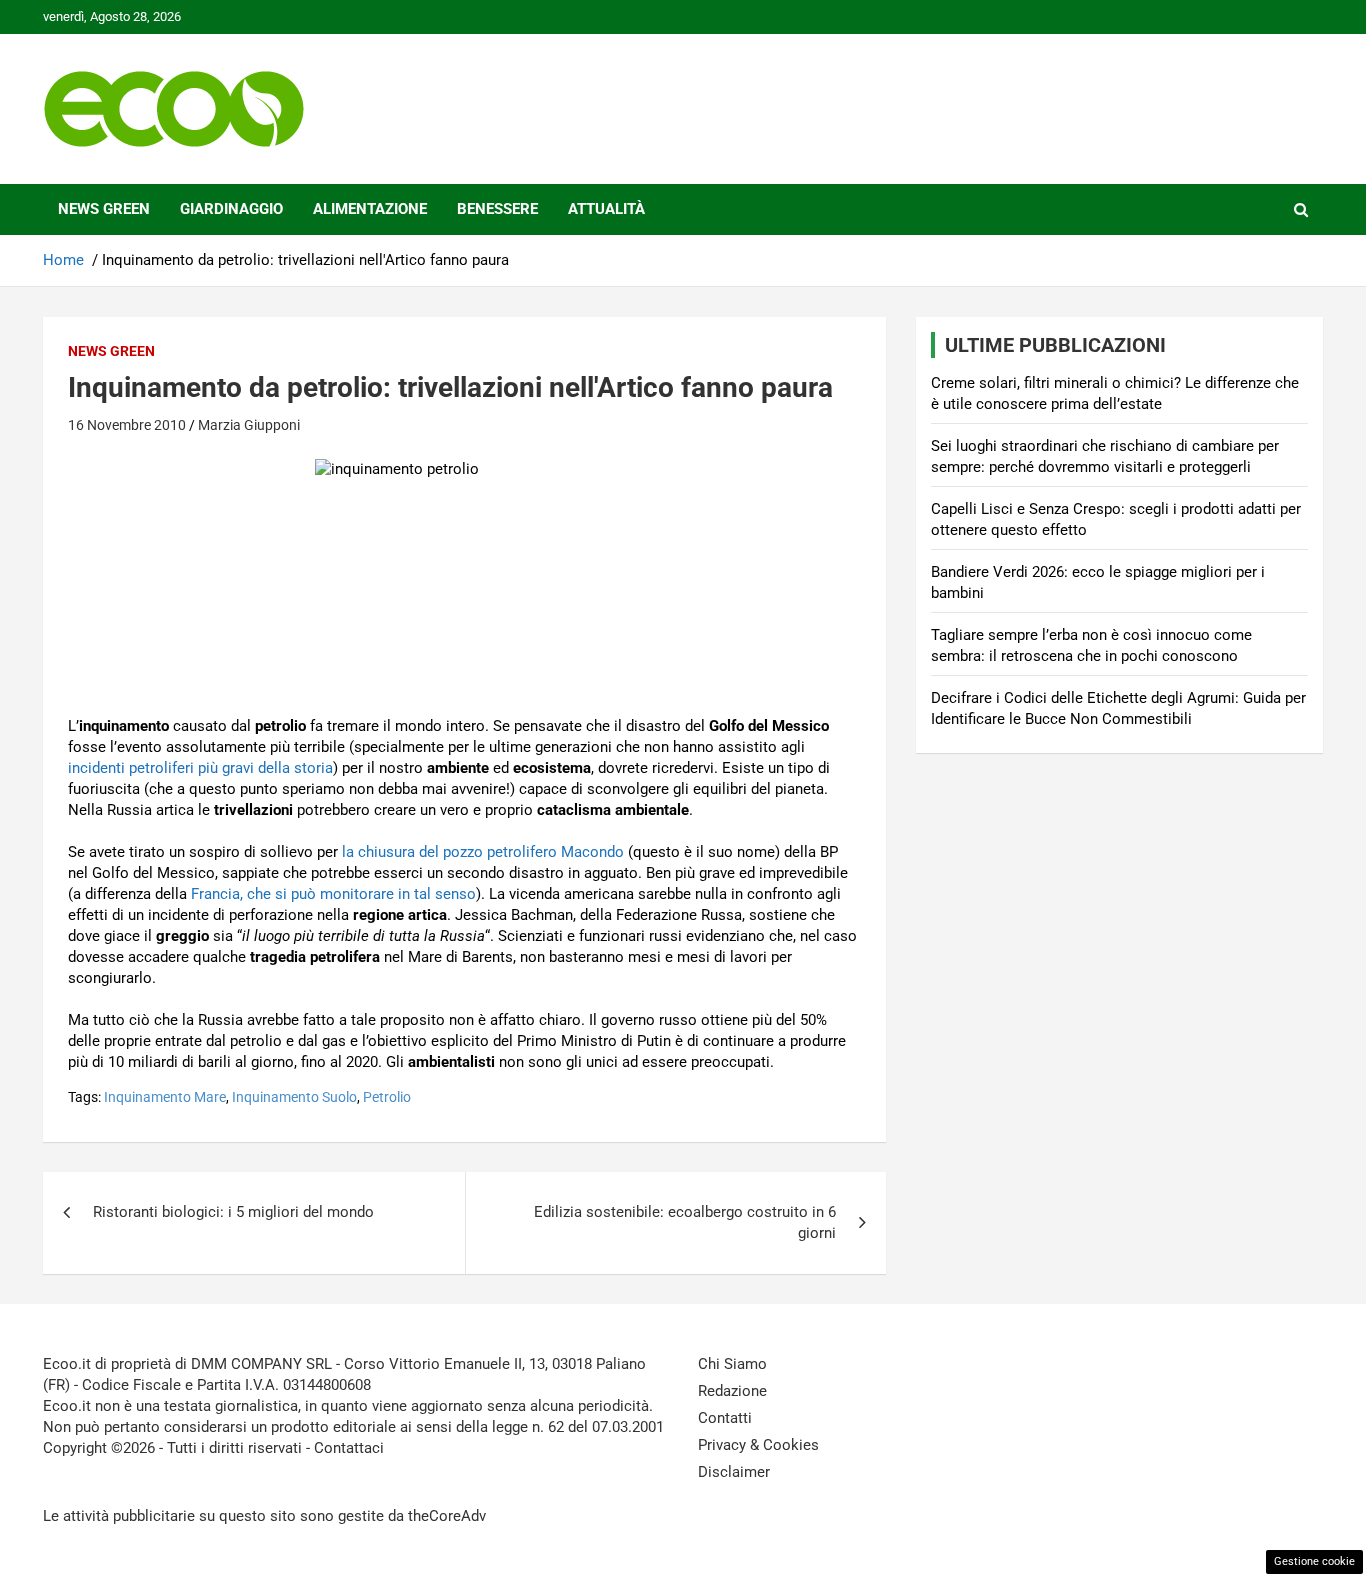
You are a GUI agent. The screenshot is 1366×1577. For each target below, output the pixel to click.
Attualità (606, 209)
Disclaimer (734, 1472)
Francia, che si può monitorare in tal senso (333, 894)
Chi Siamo (732, 1364)
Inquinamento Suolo (294, 1097)
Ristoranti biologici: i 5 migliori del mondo (233, 1212)
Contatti (725, 1418)
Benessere (497, 209)
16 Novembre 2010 (127, 425)
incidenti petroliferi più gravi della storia (200, 768)
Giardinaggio (231, 209)
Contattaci (349, 1448)
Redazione (732, 1391)
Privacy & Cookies (758, 1445)
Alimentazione (370, 209)
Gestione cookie (1314, 1561)
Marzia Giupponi (249, 425)
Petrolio (387, 1097)
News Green (104, 209)
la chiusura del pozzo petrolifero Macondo (483, 852)
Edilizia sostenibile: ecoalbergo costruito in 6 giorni (685, 1222)
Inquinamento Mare (165, 1097)
